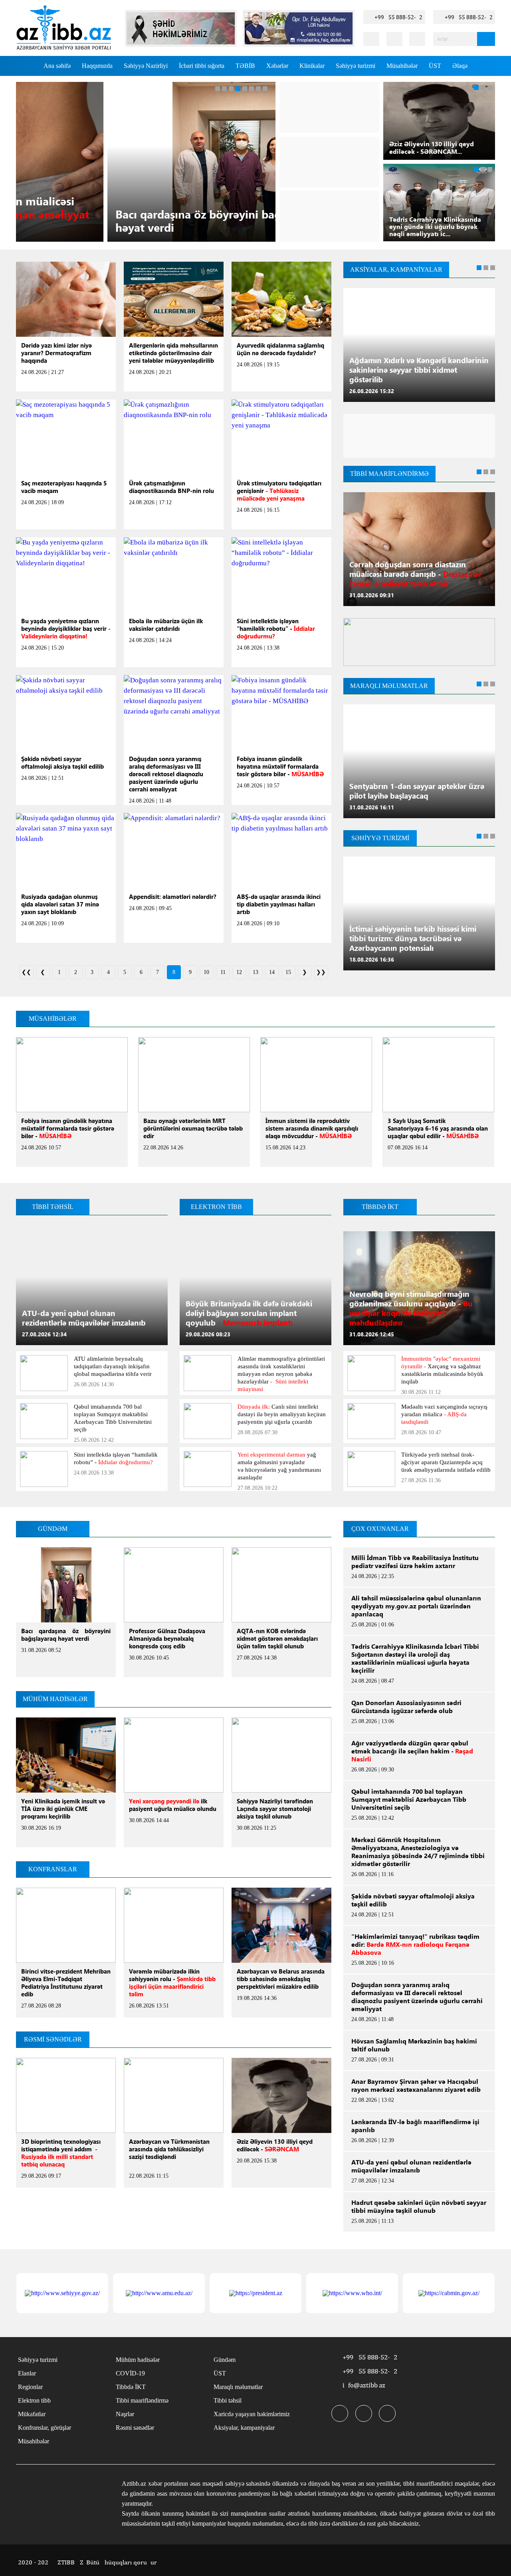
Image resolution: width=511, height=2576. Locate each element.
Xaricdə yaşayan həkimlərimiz (252, 2414)
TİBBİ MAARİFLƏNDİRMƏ (389, 474)
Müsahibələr (402, 66)
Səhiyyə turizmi (356, 66)
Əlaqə (460, 66)
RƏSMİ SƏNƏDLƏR (53, 2039)
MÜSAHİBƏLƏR (53, 1019)
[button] (218, 89)
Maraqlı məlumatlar (238, 2387)
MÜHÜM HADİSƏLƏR (55, 1699)
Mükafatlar (32, 2414)
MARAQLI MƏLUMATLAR (389, 686)
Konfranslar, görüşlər (45, 2428)
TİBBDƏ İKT (380, 1207)
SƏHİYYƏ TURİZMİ (380, 838)
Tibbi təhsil (228, 2400)
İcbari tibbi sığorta (202, 66)
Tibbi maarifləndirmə (142, 2400)
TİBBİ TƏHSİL (53, 1207)
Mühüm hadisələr (138, 2360)
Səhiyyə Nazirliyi (146, 66)
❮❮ (26, 972)
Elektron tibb (34, 2400)
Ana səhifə (57, 66)
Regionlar (30, 2387)
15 (288, 972)
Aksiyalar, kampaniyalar (244, 2428)
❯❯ (321, 972)
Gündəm (225, 2360)
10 (206, 972)
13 (255, 972)
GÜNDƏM (53, 1529)
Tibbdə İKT (131, 2387)
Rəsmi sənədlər (135, 2428)
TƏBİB (245, 66)
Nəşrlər (125, 2414)
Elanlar (27, 2373)
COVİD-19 (130, 2373)
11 (223, 972)
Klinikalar (312, 66)
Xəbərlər (277, 66)
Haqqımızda (97, 66)
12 (239, 972)
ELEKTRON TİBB (216, 1207)
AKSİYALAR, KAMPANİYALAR (396, 270)
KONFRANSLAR (53, 1869)
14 (272, 972)
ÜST (435, 66)
